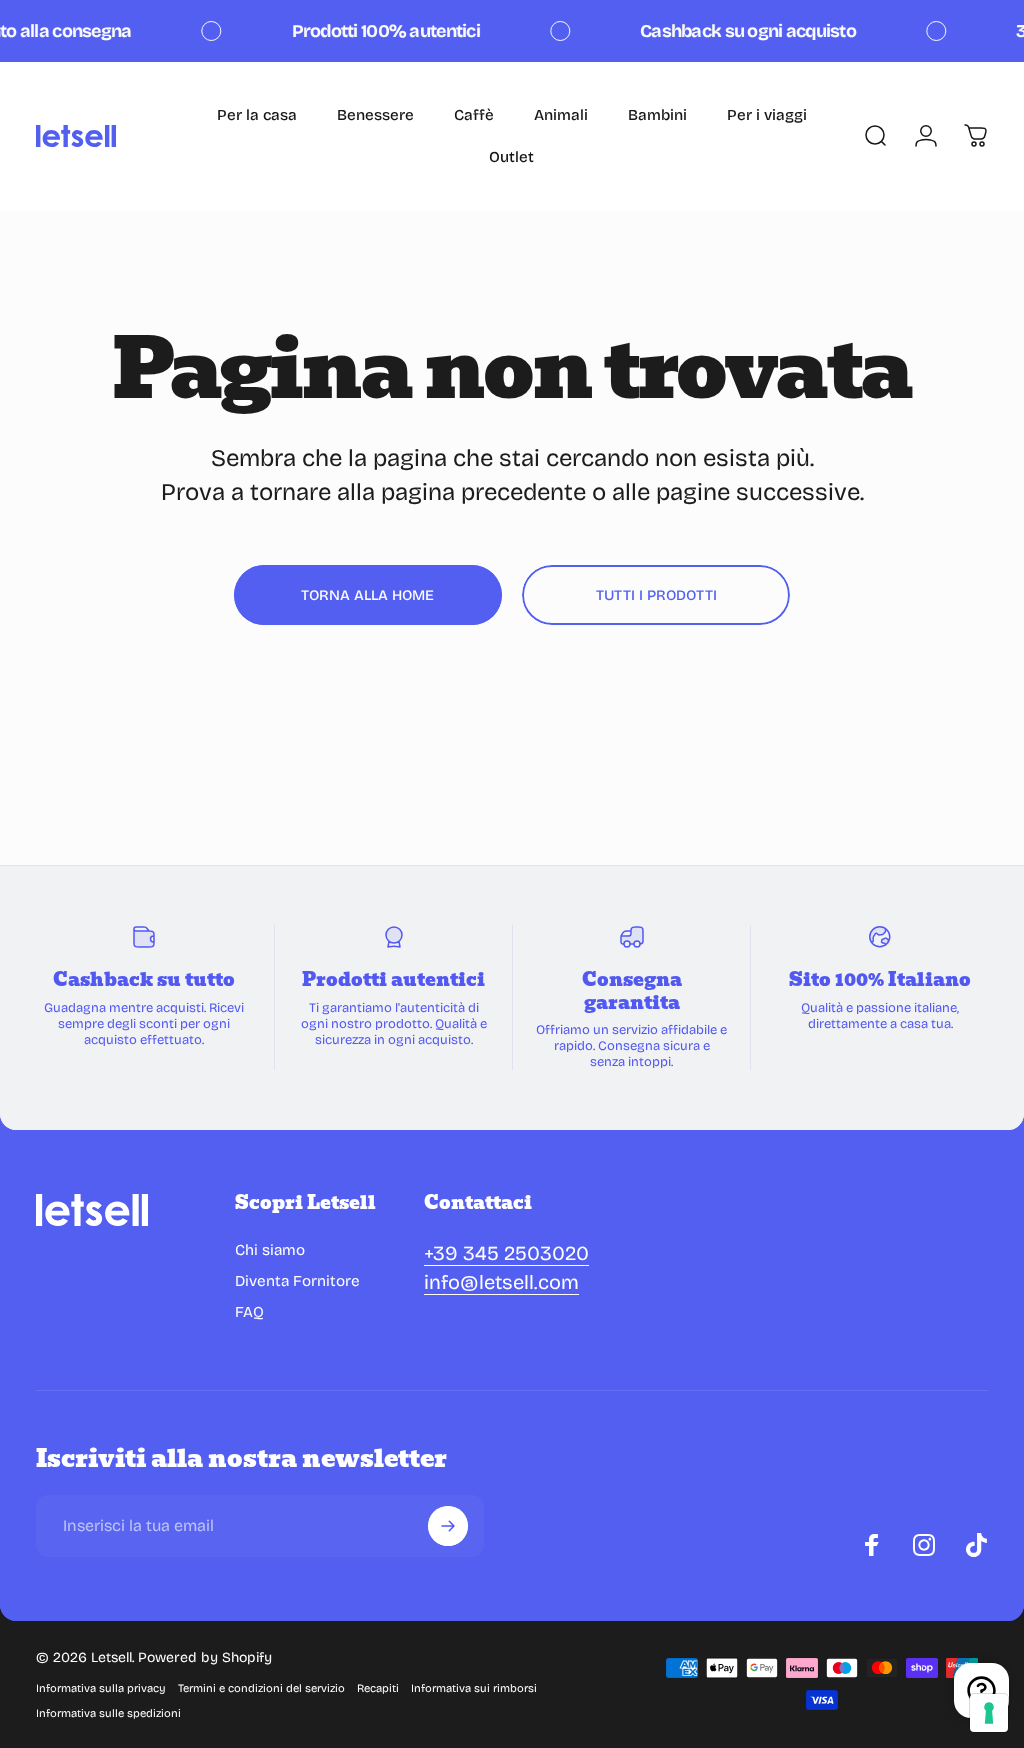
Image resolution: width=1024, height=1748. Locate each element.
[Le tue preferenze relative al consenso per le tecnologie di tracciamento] (989, 1713)
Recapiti (378, 1688)
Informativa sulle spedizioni (108, 1713)
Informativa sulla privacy (101, 1688)
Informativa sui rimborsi (474, 1688)
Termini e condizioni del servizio (261, 1688)
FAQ (249, 1312)
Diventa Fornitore (297, 1281)
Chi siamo (270, 1250)
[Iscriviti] (448, 1526)
